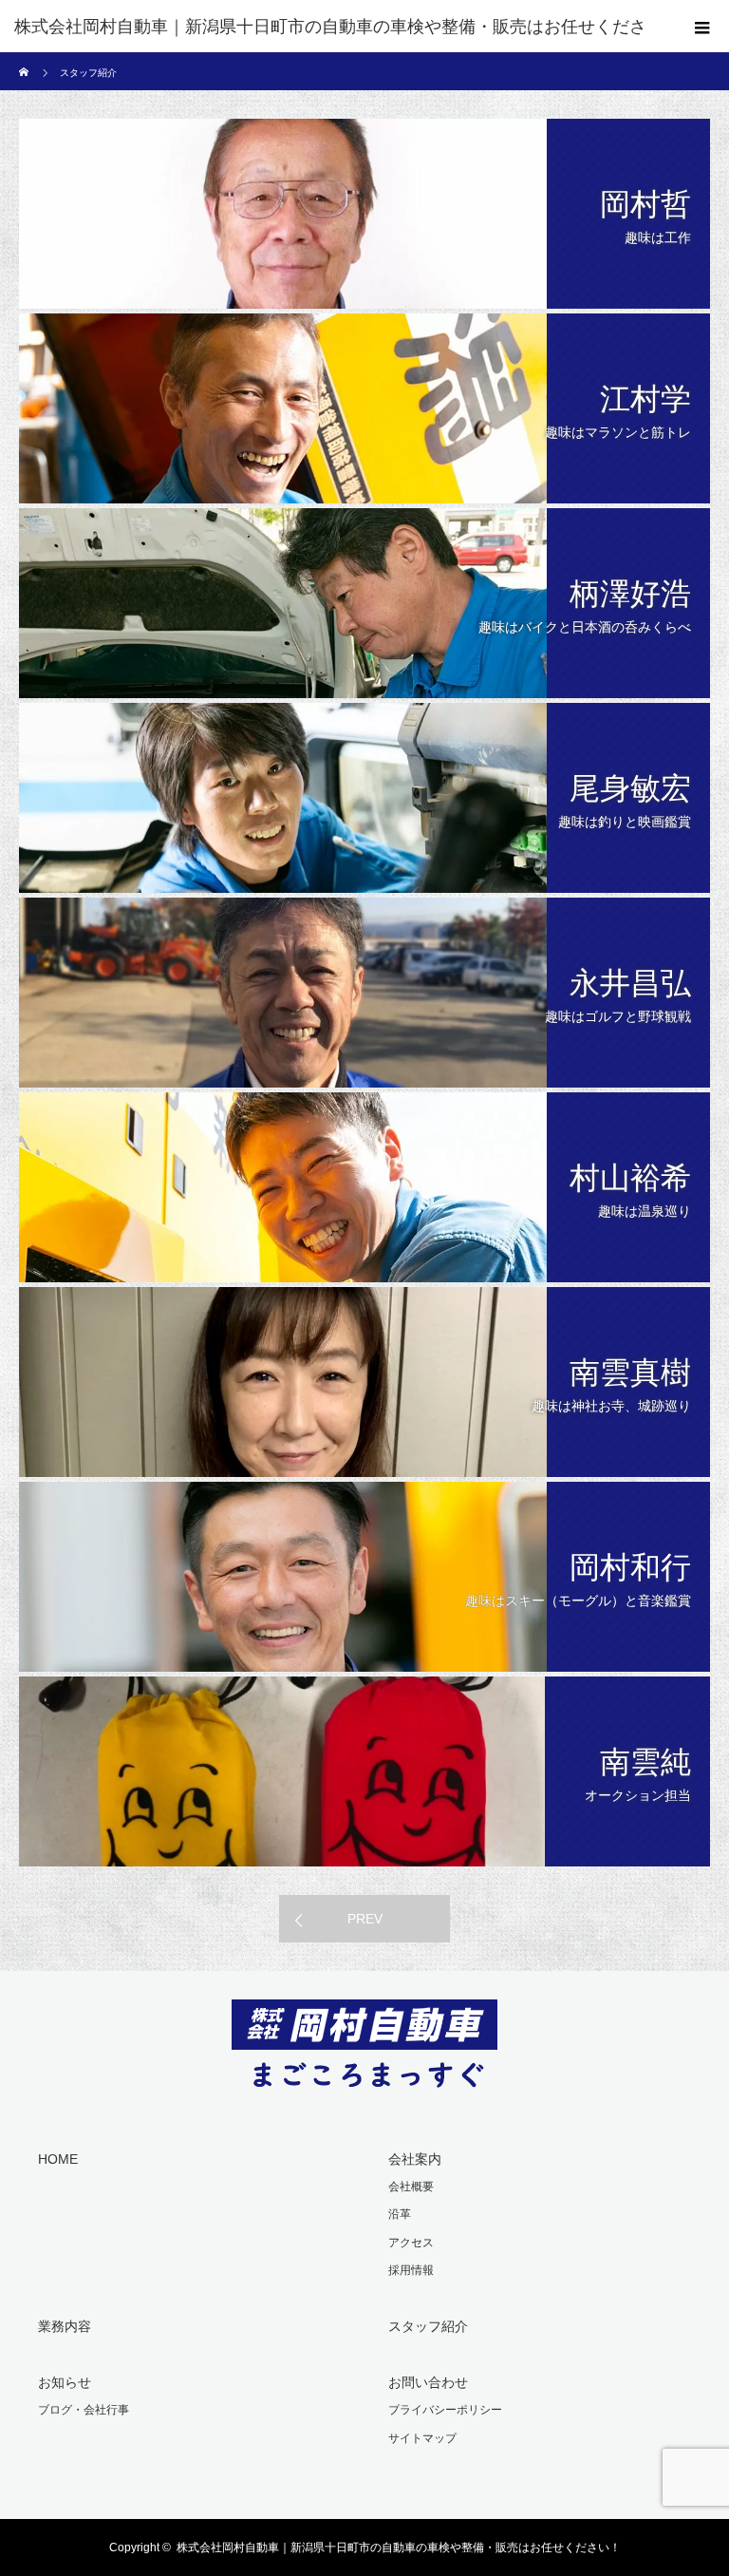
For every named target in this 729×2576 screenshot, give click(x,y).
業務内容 (65, 2326)
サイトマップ (422, 2438)
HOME (58, 2159)
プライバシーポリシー (445, 2410)
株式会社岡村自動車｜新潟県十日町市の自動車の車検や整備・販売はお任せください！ (399, 2548)
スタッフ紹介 (428, 2326)
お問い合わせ (428, 2382)
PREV (365, 1919)
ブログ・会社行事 (84, 2410)
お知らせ (65, 2382)
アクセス (411, 2243)
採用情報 (411, 2270)
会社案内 (415, 2159)
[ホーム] (25, 59)
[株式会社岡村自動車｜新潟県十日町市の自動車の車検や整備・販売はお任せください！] (364, 2074)
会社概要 (411, 2187)
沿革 (400, 2214)
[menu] (702, 27)
